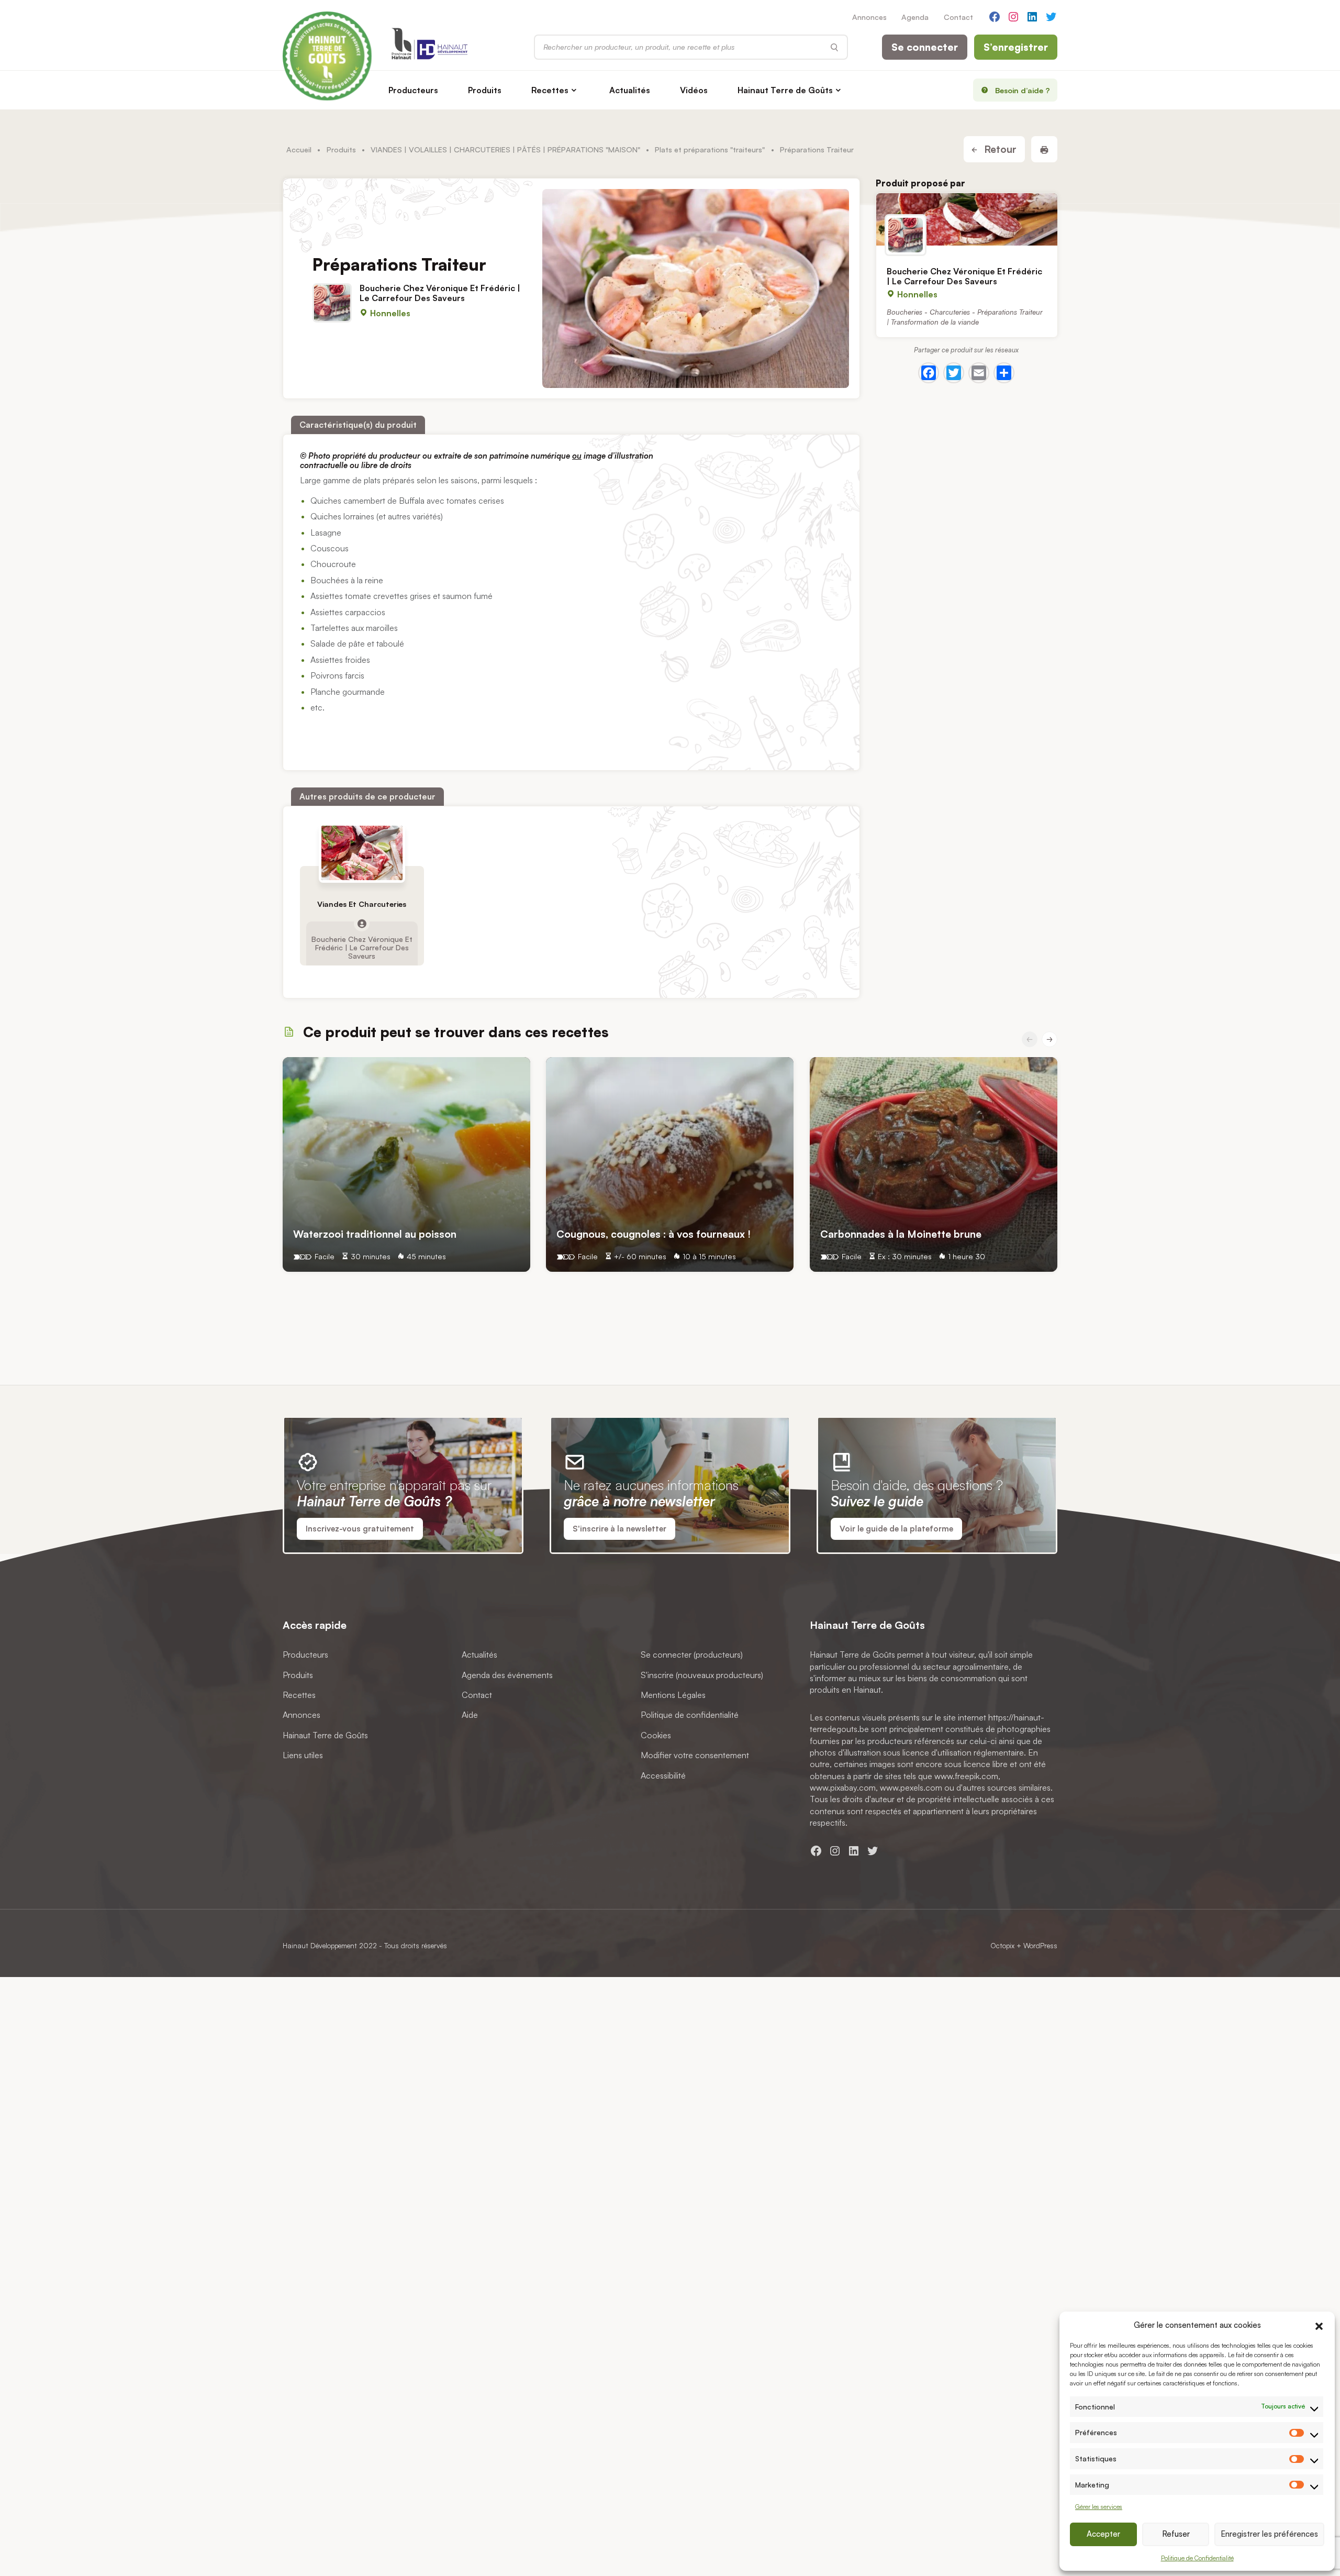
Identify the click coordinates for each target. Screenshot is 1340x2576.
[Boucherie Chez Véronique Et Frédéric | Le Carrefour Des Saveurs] (967, 219)
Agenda (915, 17)
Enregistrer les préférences (1269, 2534)
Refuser (1176, 2534)
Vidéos (694, 90)
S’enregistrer (1016, 47)
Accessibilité (663, 1775)
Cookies (656, 1735)
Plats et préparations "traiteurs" (710, 149)
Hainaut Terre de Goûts (785, 90)
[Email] (979, 373)
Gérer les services (1099, 2507)
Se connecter (925, 47)
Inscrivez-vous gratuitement (360, 1529)
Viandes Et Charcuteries (362, 904)
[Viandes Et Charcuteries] (362, 853)
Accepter (1103, 2534)
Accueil (299, 149)
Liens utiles (303, 1755)
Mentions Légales (673, 1695)
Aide (470, 1715)
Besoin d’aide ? (1023, 90)
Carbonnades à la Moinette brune (901, 1234)
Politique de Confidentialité (1197, 2558)
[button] (1319, 2325)
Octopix (1002, 1945)
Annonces (869, 17)
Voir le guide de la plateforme (896, 1529)
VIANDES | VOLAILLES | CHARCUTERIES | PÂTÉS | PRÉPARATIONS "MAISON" (505, 149)
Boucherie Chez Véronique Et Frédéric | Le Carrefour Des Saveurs (440, 292)
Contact (958, 17)
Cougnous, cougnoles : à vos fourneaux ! (654, 1234)
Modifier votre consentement (695, 1755)
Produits (485, 90)
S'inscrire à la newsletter (619, 1529)
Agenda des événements (507, 1675)
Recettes (550, 90)
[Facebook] (929, 373)
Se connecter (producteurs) (692, 1655)
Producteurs (413, 90)
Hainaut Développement (320, 1945)
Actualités (630, 90)
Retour (999, 149)
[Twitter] (954, 373)
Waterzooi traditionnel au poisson (375, 1234)
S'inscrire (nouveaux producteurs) (702, 1675)
